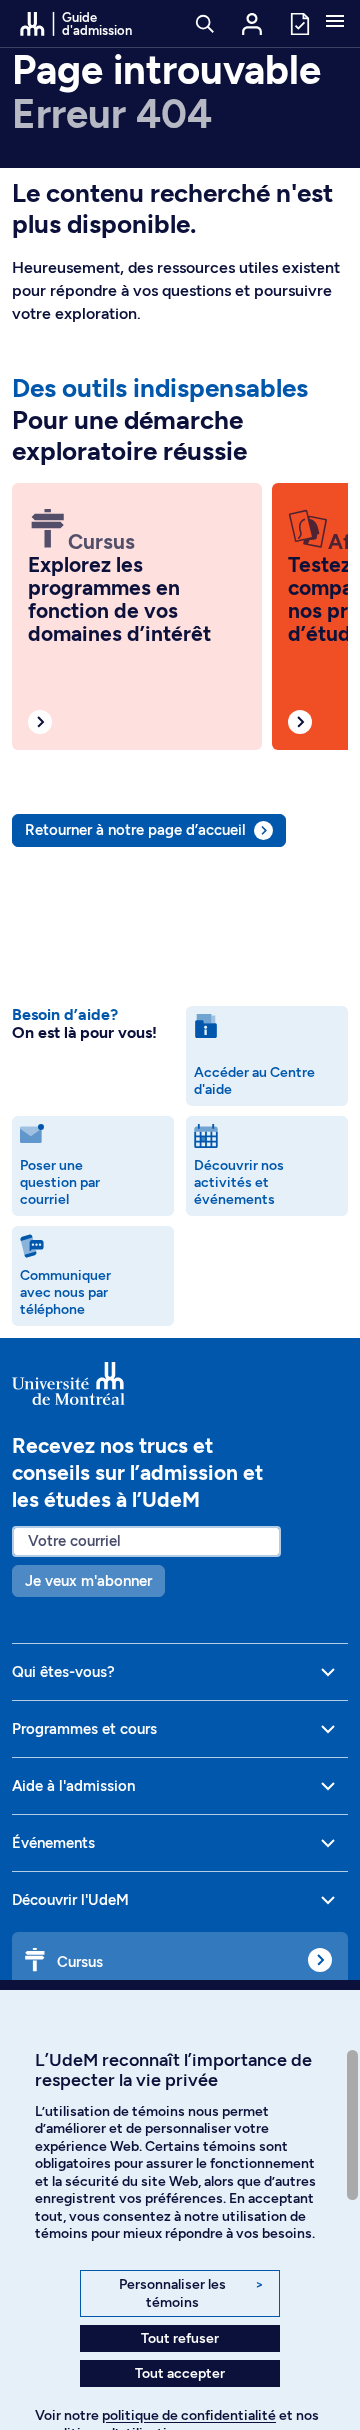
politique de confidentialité (189, 2415)
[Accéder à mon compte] (252, 24)
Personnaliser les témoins (191, 2293)
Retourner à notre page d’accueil (135, 830)
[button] (335, 23)
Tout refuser (180, 2338)
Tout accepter (180, 2373)
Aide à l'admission (73, 1786)
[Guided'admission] (180, 1384)
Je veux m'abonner (88, 1581)
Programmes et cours (84, 1729)
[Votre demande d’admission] (299, 22)
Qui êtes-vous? (63, 1672)
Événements (53, 1843)
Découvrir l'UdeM (70, 1900)
